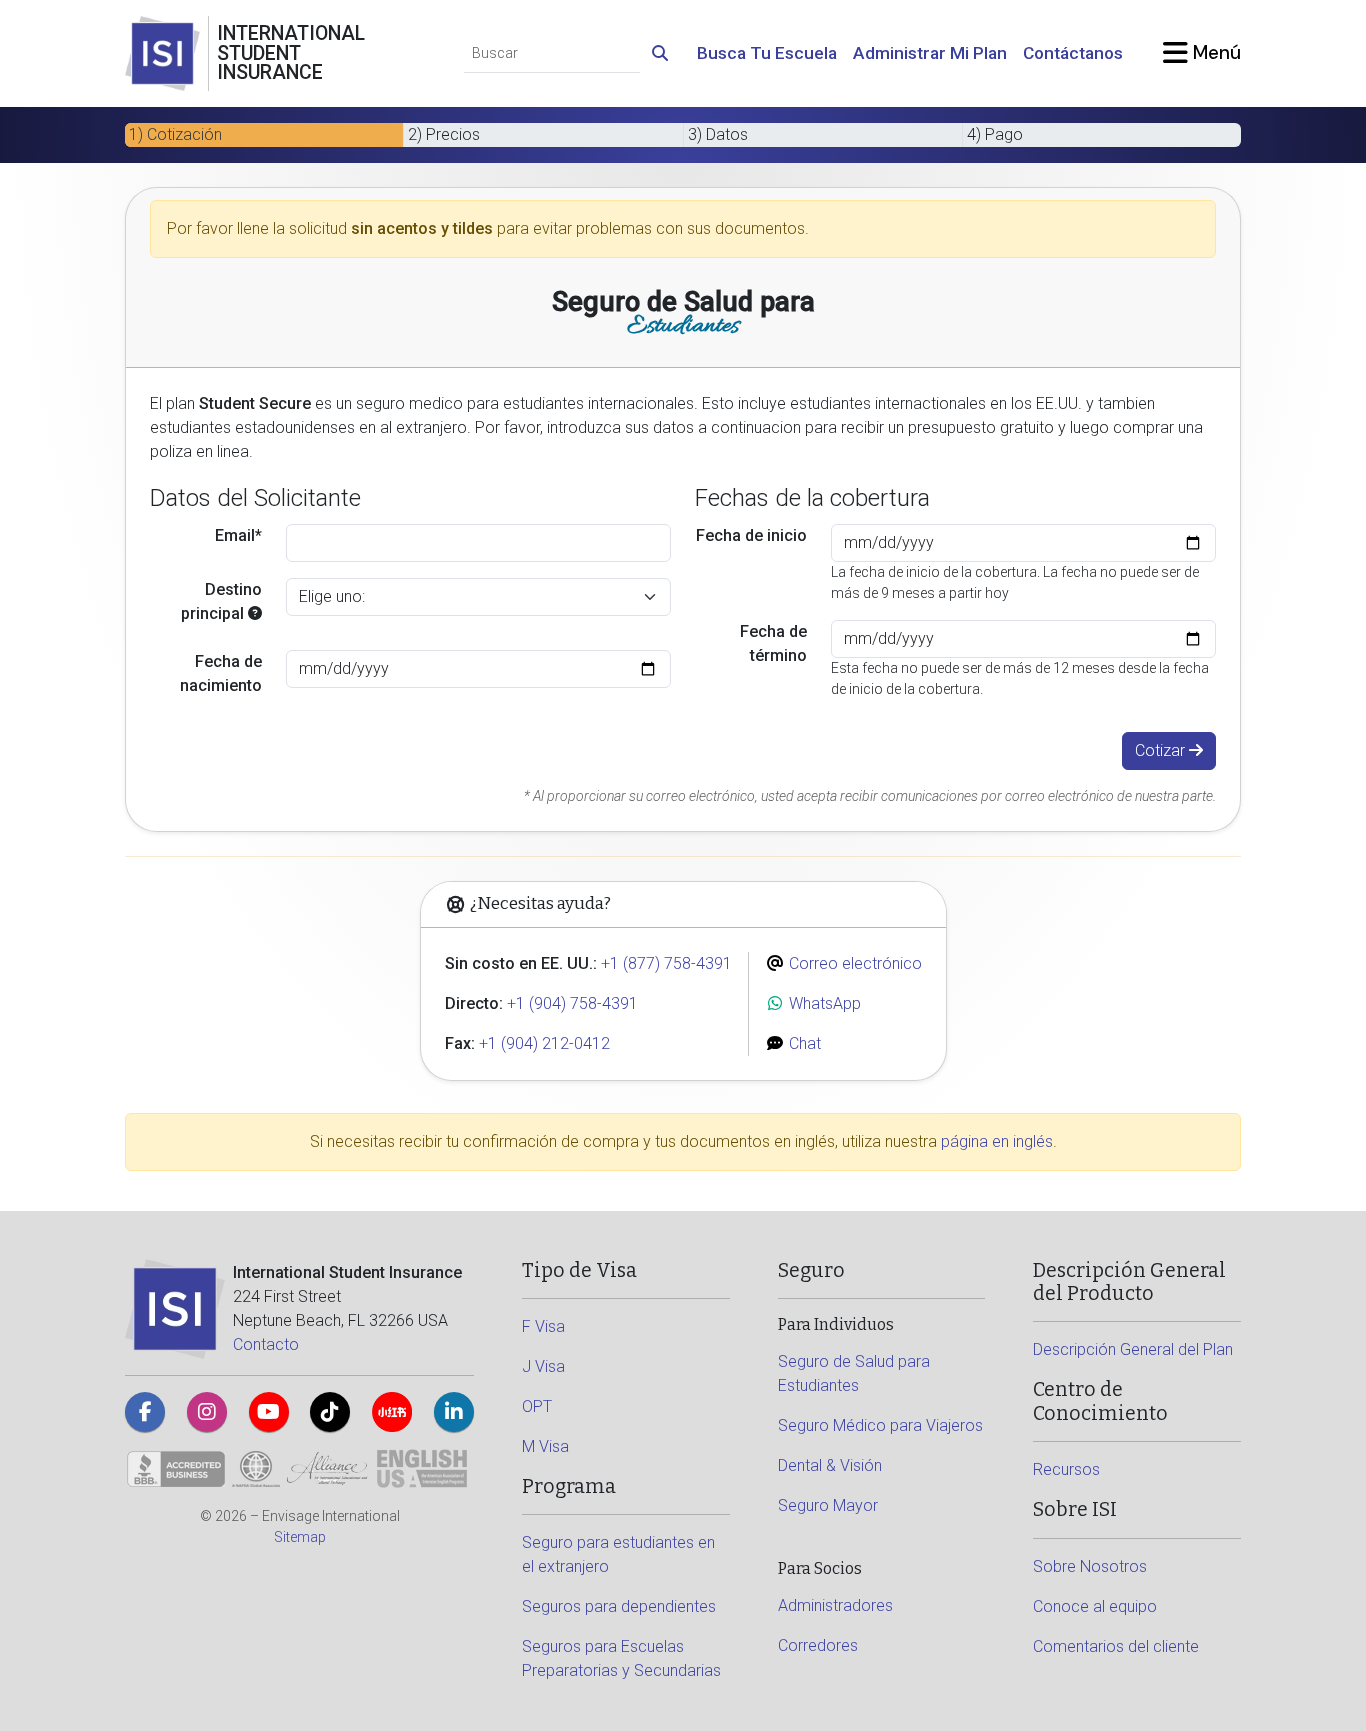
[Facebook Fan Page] (145, 1412)
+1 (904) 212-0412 (544, 1043)
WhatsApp (823, 1003)
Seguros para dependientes (619, 1606)
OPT (537, 1406)
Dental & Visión (830, 1465)
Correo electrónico (853, 963)
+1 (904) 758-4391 (572, 1003)
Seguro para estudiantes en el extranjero (618, 1554)
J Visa (543, 1366)
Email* (238, 535)
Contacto (266, 1344)
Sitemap (300, 1537)
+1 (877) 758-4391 (666, 963)
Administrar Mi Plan (930, 53)
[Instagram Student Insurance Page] (207, 1412)
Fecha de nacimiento (221, 673)
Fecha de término (773, 643)
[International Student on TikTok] (330, 1412)
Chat (803, 1043)
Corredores (818, 1645)
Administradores (835, 1605)
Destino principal (221, 601)
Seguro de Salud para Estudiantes (854, 1373)
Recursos (1066, 1469)
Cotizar (1162, 750)
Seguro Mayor (828, 1505)
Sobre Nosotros (1090, 1566)
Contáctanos (1073, 53)
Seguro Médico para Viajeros (880, 1425)
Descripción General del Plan (1133, 1349)
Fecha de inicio (751, 535)
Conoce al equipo (1095, 1606)
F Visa (543, 1326)
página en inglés (997, 1141)
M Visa (545, 1446)
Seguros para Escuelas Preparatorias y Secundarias (621, 1658)
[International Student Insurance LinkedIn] (454, 1412)
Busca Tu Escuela (767, 53)
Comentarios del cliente (1116, 1646)
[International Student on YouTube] (269, 1412)
